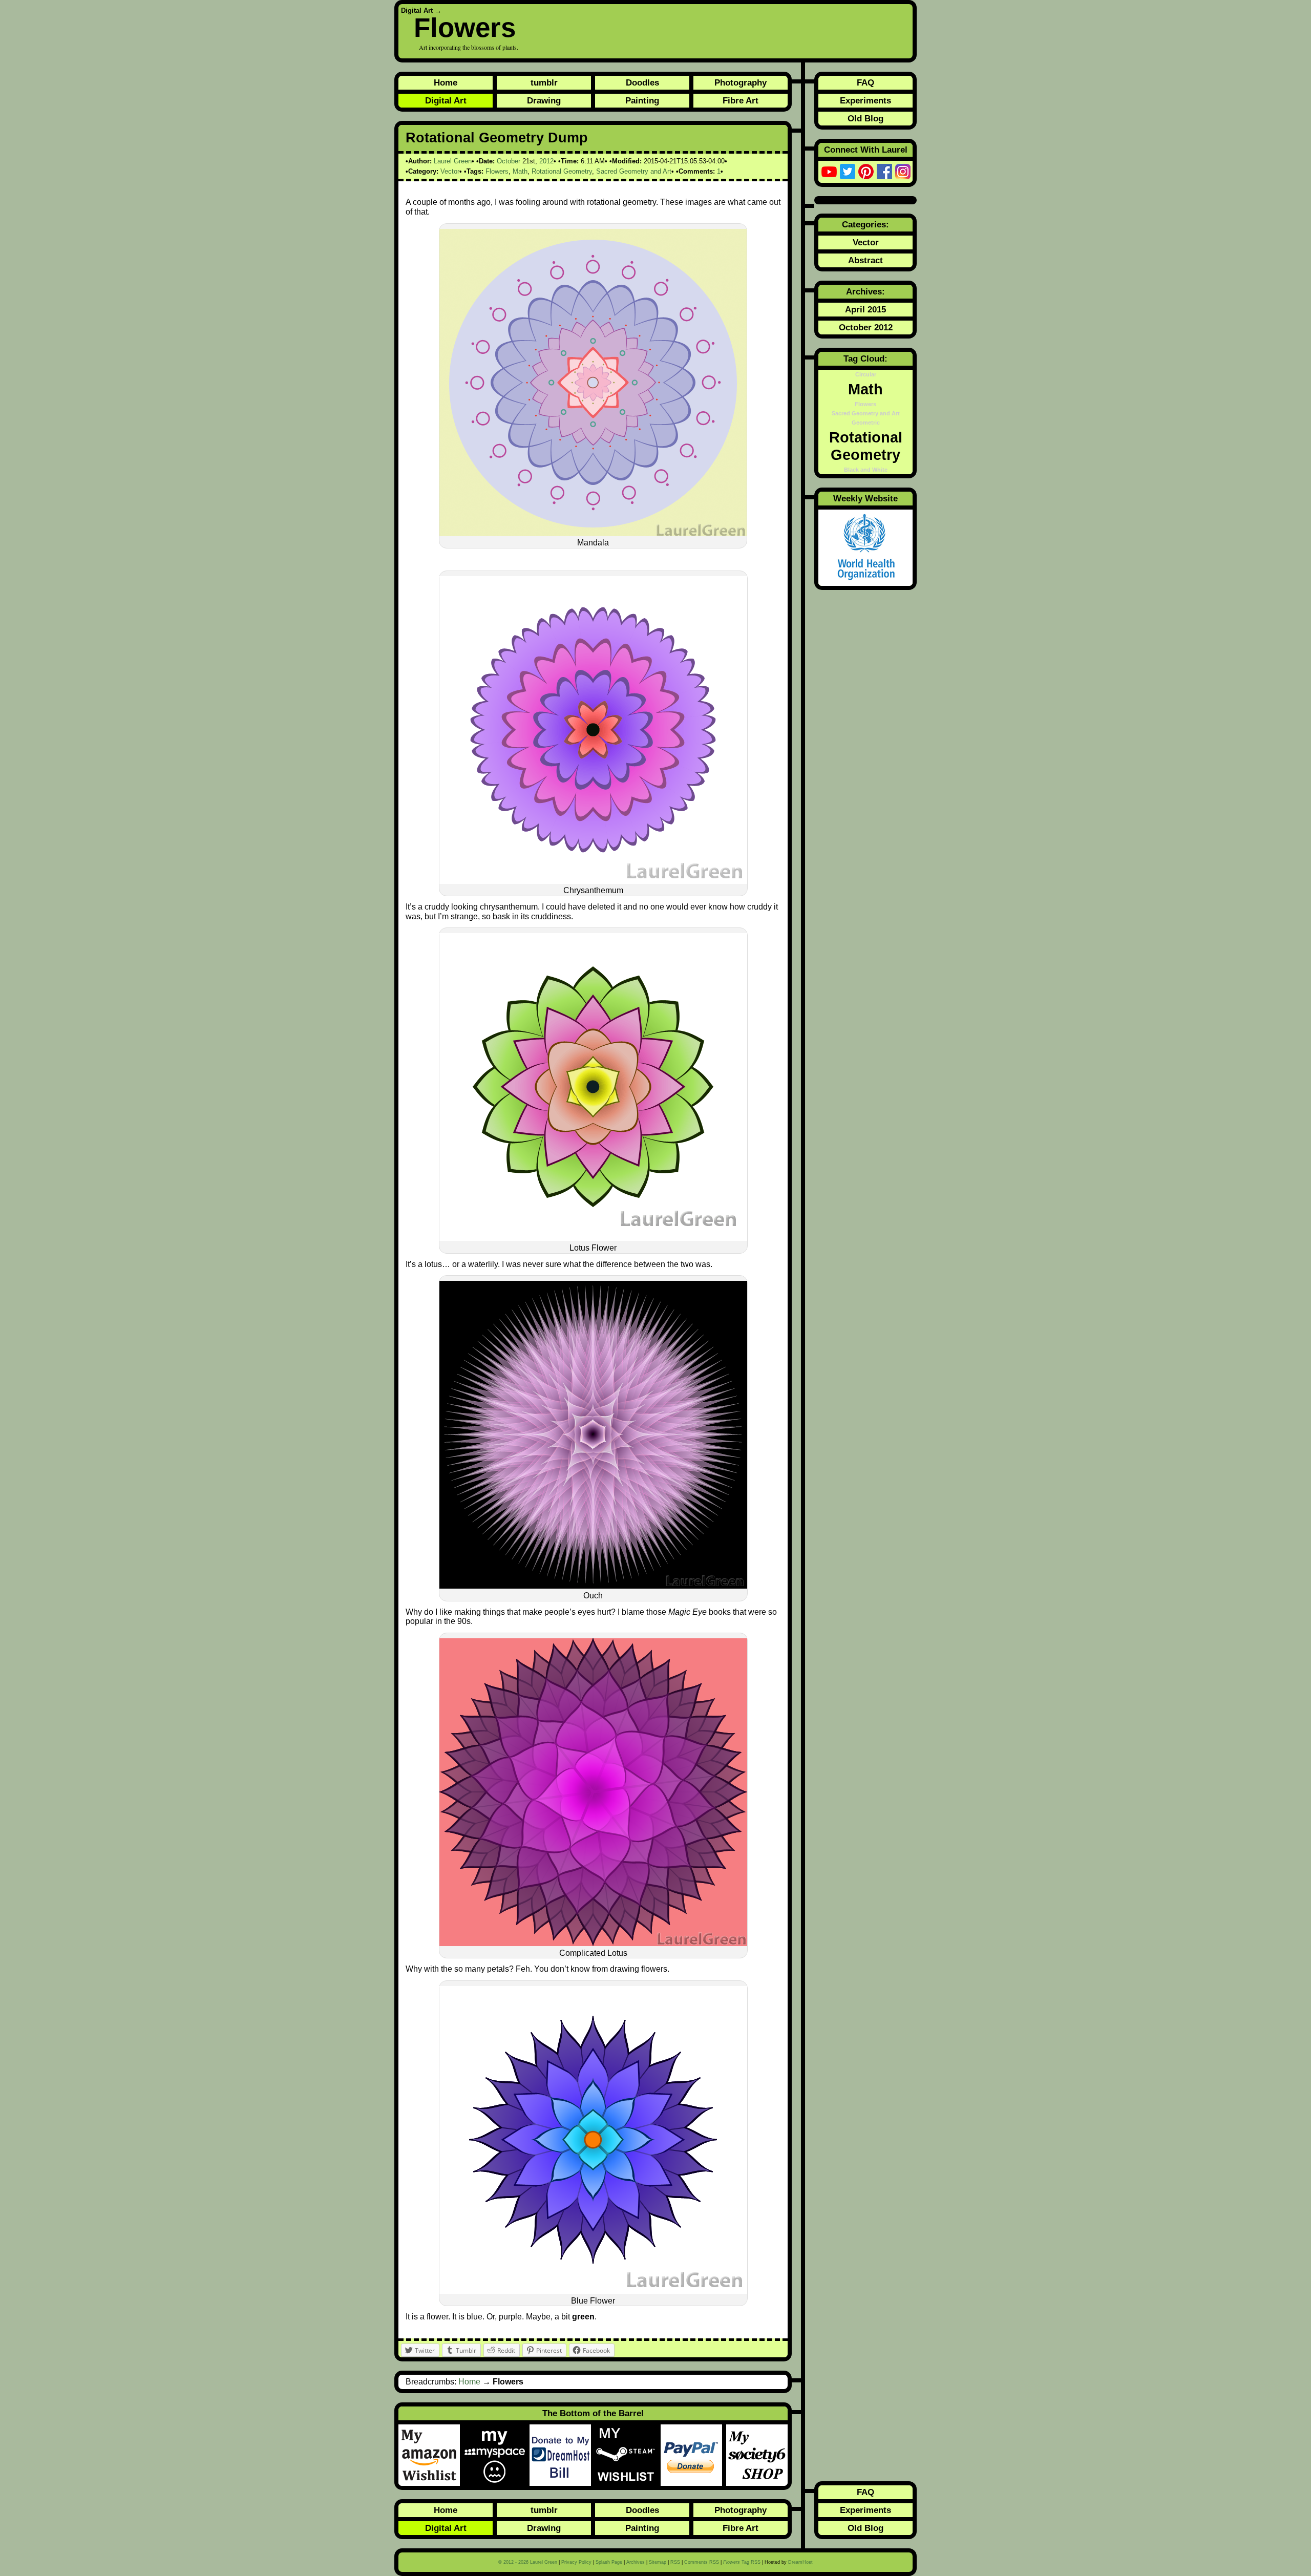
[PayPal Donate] (693, 2455)
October (509, 161)
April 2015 (865, 309)
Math (520, 171)
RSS (675, 2562)
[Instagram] (903, 172)
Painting (642, 100)
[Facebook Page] (884, 172)
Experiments (865, 100)
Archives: (865, 291)
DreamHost (800, 2562)
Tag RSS (742, 2562)
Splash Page (609, 2562)
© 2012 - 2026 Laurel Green (528, 2562)
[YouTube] (829, 172)
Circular (866, 374)
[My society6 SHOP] (757, 2455)
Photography (741, 82)
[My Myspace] (497, 2455)
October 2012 (866, 327)
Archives (636, 2562)
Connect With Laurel (866, 150)
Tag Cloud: (865, 358)
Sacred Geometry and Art (634, 171)
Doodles (642, 82)
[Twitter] (848, 172)
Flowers (465, 27)
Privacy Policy (576, 2562)
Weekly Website (865, 498)
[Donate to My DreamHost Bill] (562, 2455)
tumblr (544, 82)
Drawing (544, 100)
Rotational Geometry (562, 171)
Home (446, 82)
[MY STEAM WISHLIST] (628, 2455)
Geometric (866, 423)
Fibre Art (741, 100)
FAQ (865, 82)
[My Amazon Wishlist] (431, 2455)
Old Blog (865, 118)
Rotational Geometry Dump (497, 138)
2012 (546, 161)
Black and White (866, 470)
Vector (450, 171)
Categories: (865, 224)
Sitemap (658, 2562)
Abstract (865, 260)
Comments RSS (702, 2562)
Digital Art (417, 10)
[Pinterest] (866, 172)
